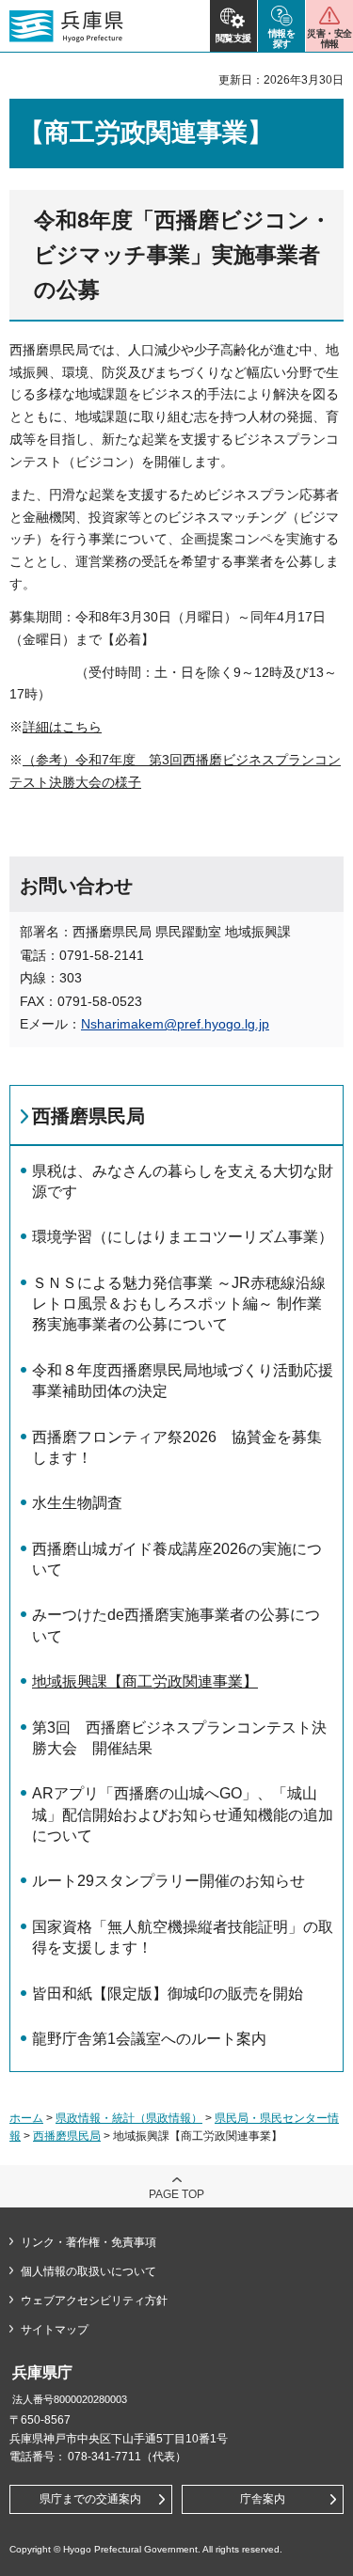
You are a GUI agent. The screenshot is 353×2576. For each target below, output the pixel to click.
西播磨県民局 (88, 1116)
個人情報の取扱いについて (88, 2271)
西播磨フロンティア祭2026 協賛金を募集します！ (177, 1447)
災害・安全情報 (329, 39)
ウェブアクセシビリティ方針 (94, 2301)
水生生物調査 (77, 1503)
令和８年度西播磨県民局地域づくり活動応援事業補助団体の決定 (183, 1381)
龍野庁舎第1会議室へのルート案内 (149, 2039)
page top (176, 2194)
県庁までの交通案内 (90, 2499)
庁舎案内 (263, 2499)
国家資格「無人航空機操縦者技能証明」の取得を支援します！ (183, 1937)
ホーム (26, 2118)
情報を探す (282, 39)
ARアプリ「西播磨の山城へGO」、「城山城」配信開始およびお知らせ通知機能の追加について (183, 1814)
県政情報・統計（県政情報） (129, 2118)
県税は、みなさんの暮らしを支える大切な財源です (183, 1181)
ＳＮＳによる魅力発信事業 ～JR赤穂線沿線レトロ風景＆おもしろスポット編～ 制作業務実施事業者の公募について (179, 1304)
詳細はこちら (62, 727)
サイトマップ (55, 2330)
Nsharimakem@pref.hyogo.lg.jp (175, 1024)
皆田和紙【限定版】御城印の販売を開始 (168, 1994)
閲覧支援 (233, 38)
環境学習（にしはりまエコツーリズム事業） (183, 1237)
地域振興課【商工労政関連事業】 (145, 1681)
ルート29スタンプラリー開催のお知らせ (168, 1881)
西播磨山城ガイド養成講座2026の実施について (177, 1559)
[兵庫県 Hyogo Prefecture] (66, 26)
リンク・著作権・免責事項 (88, 2242)
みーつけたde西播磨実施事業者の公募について (176, 1625)
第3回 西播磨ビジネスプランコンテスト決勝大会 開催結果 (179, 1738)
